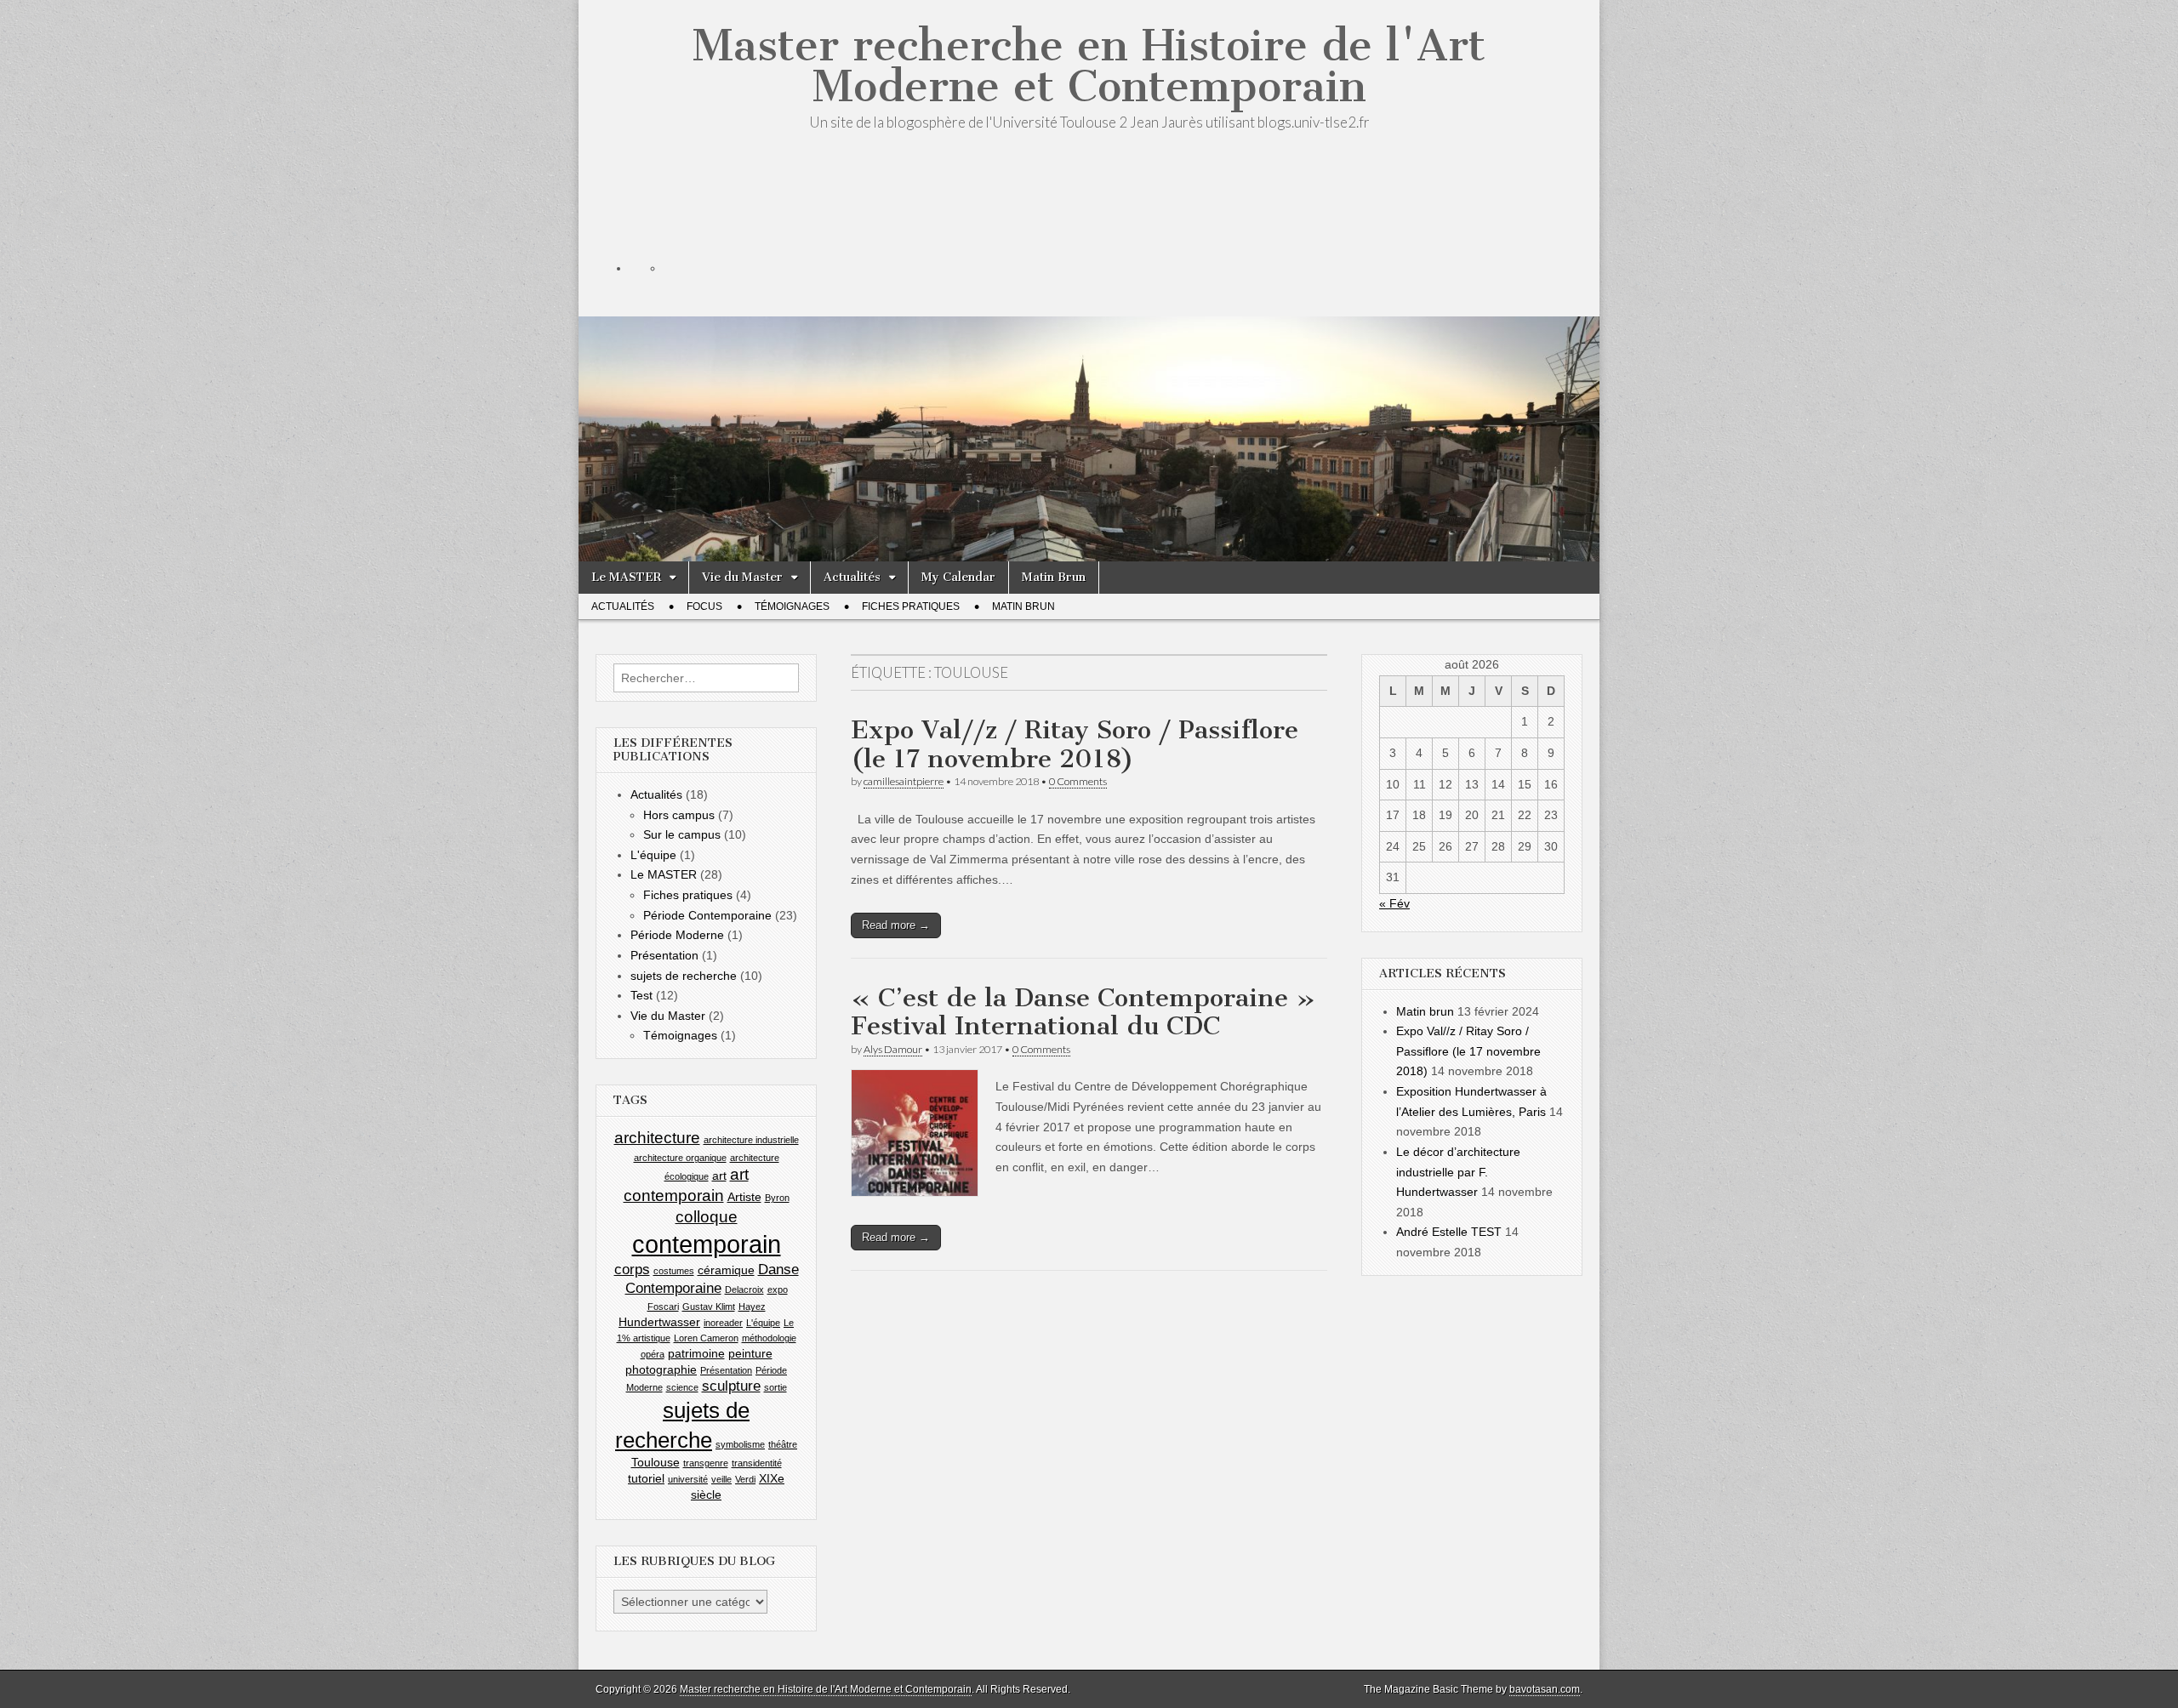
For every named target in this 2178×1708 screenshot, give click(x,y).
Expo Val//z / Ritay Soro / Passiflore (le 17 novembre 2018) (1075, 744)
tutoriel (646, 1478)
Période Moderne (677, 935)
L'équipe (653, 855)
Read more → (896, 925)
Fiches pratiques (911, 606)
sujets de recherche (684, 976)
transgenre (706, 1463)
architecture (657, 1138)
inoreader (723, 1323)
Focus (704, 606)
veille (721, 1479)
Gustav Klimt (709, 1307)
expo (778, 1290)
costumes (674, 1271)
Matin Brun (1054, 577)
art (719, 1176)
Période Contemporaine (707, 915)
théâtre (783, 1444)
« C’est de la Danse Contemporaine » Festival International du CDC (1083, 1012)
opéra (653, 1354)
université (688, 1479)
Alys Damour (893, 1049)
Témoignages (792, 606)
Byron (777, 1198)
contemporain (707, 1244)
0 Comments (1078, 781)
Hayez (752, 1307)
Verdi (745, 1479)
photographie (661, 1369)
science (682, 1387)
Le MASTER (626, 577)
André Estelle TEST (1449, 1232)
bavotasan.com (1545, 1689)
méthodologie (769, 1338)
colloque (707, 1217)
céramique (726, 1270)
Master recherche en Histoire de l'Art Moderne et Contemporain (1089, 66)
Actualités (852, 577)
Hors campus (679, 815)
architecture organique (680, 1158)
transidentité (757, 1463)
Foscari (663, 1307)
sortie (775, 1387)
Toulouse (656, 1462)
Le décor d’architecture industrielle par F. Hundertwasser (1458, 1172)
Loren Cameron (706, 1338)
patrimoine (696, 1353)
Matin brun (1425, 1011)
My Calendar (958, 577)
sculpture (731, 1386)
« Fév (1394, 903)
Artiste (744, 1197)
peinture (750, 1353)
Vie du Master (742, 577)
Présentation (664, 955)
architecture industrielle (751, 1140)
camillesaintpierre (904, 781)
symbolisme (740, 1444)
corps (632, 1270)
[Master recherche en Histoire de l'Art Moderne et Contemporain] (1089, 359)
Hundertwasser (659, 1322)
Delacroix (744, 1290)
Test (641, 995)
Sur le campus (682, 834)
